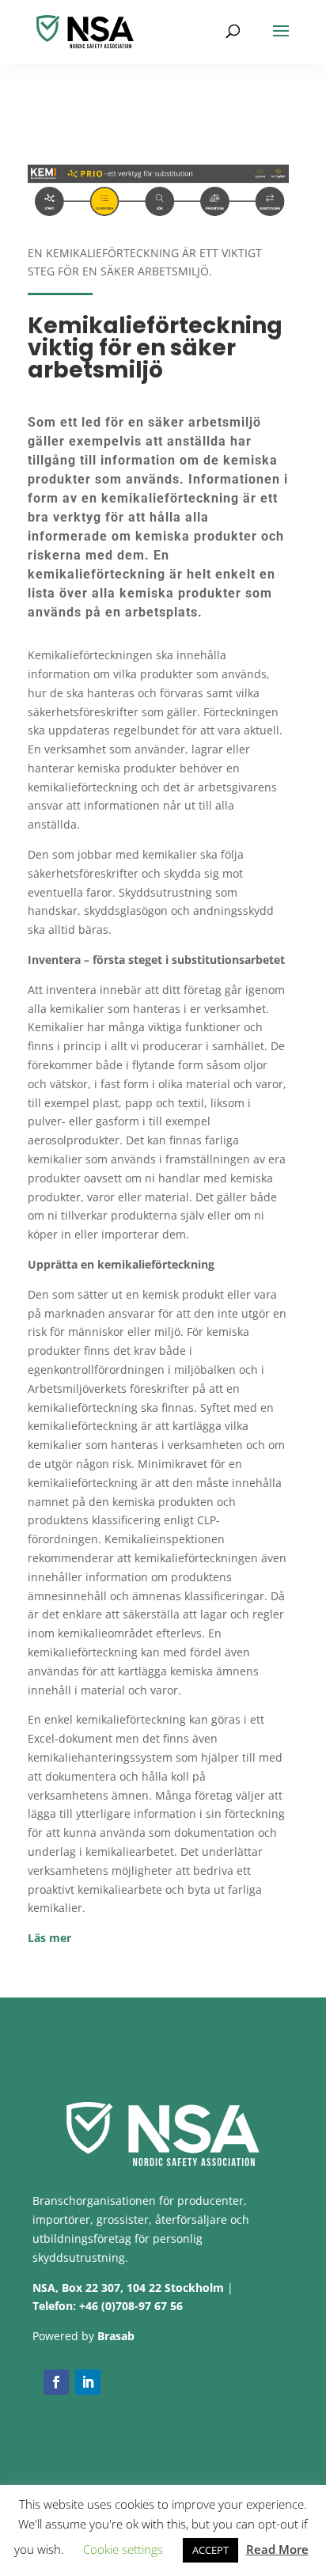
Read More (277, 2549)
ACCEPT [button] (210, 2550)
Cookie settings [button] (123, 2549)
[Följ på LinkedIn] (88, 2382)
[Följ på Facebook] (56, 2382)
